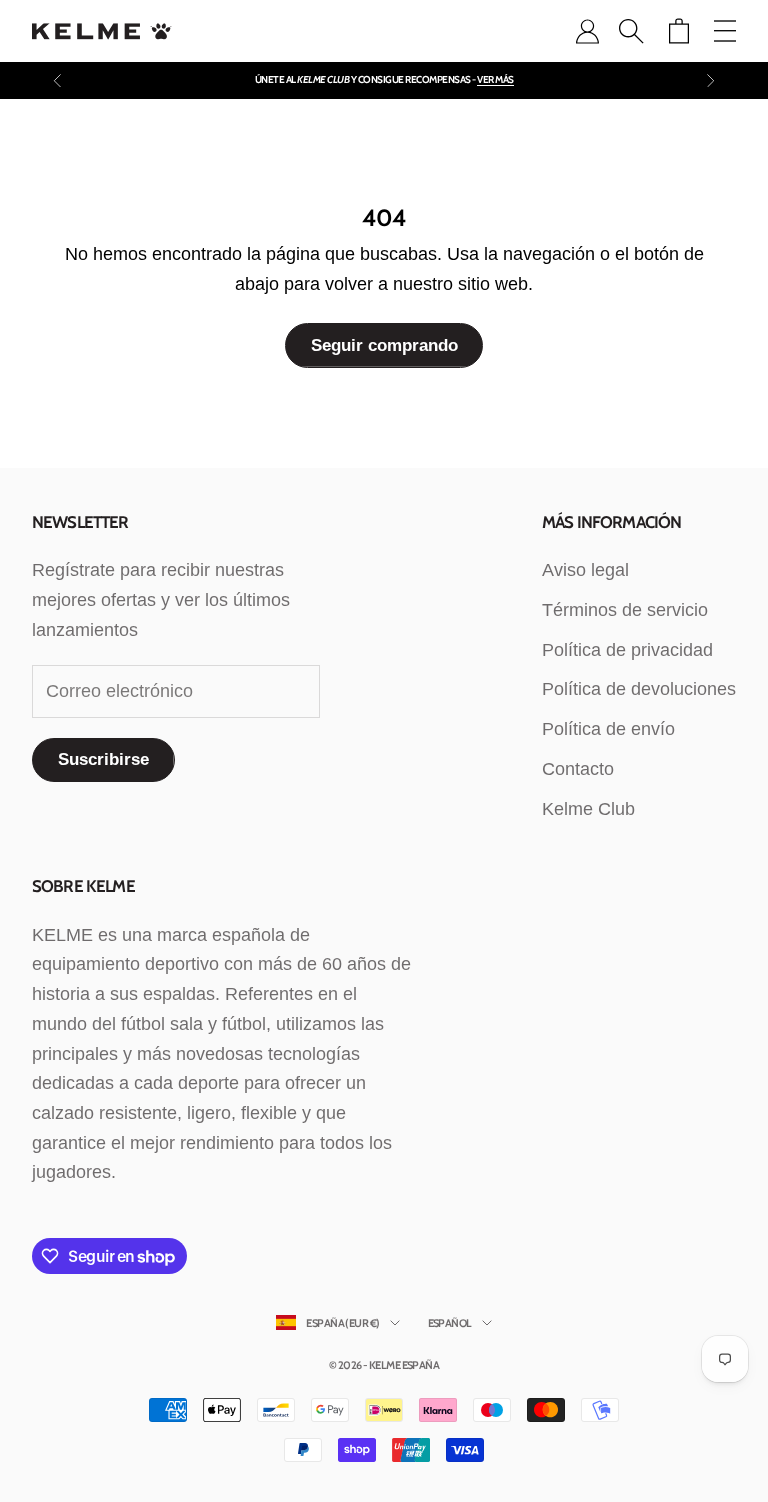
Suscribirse (103, 759)
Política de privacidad (627, 650)
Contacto (578, 769)
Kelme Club (588, 809)
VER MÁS (495, 79)
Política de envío (608, 729)
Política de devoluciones (639, 689)
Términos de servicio (625, 610)
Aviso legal (585, 570)
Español (450, 1323)
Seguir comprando (384, 345)
